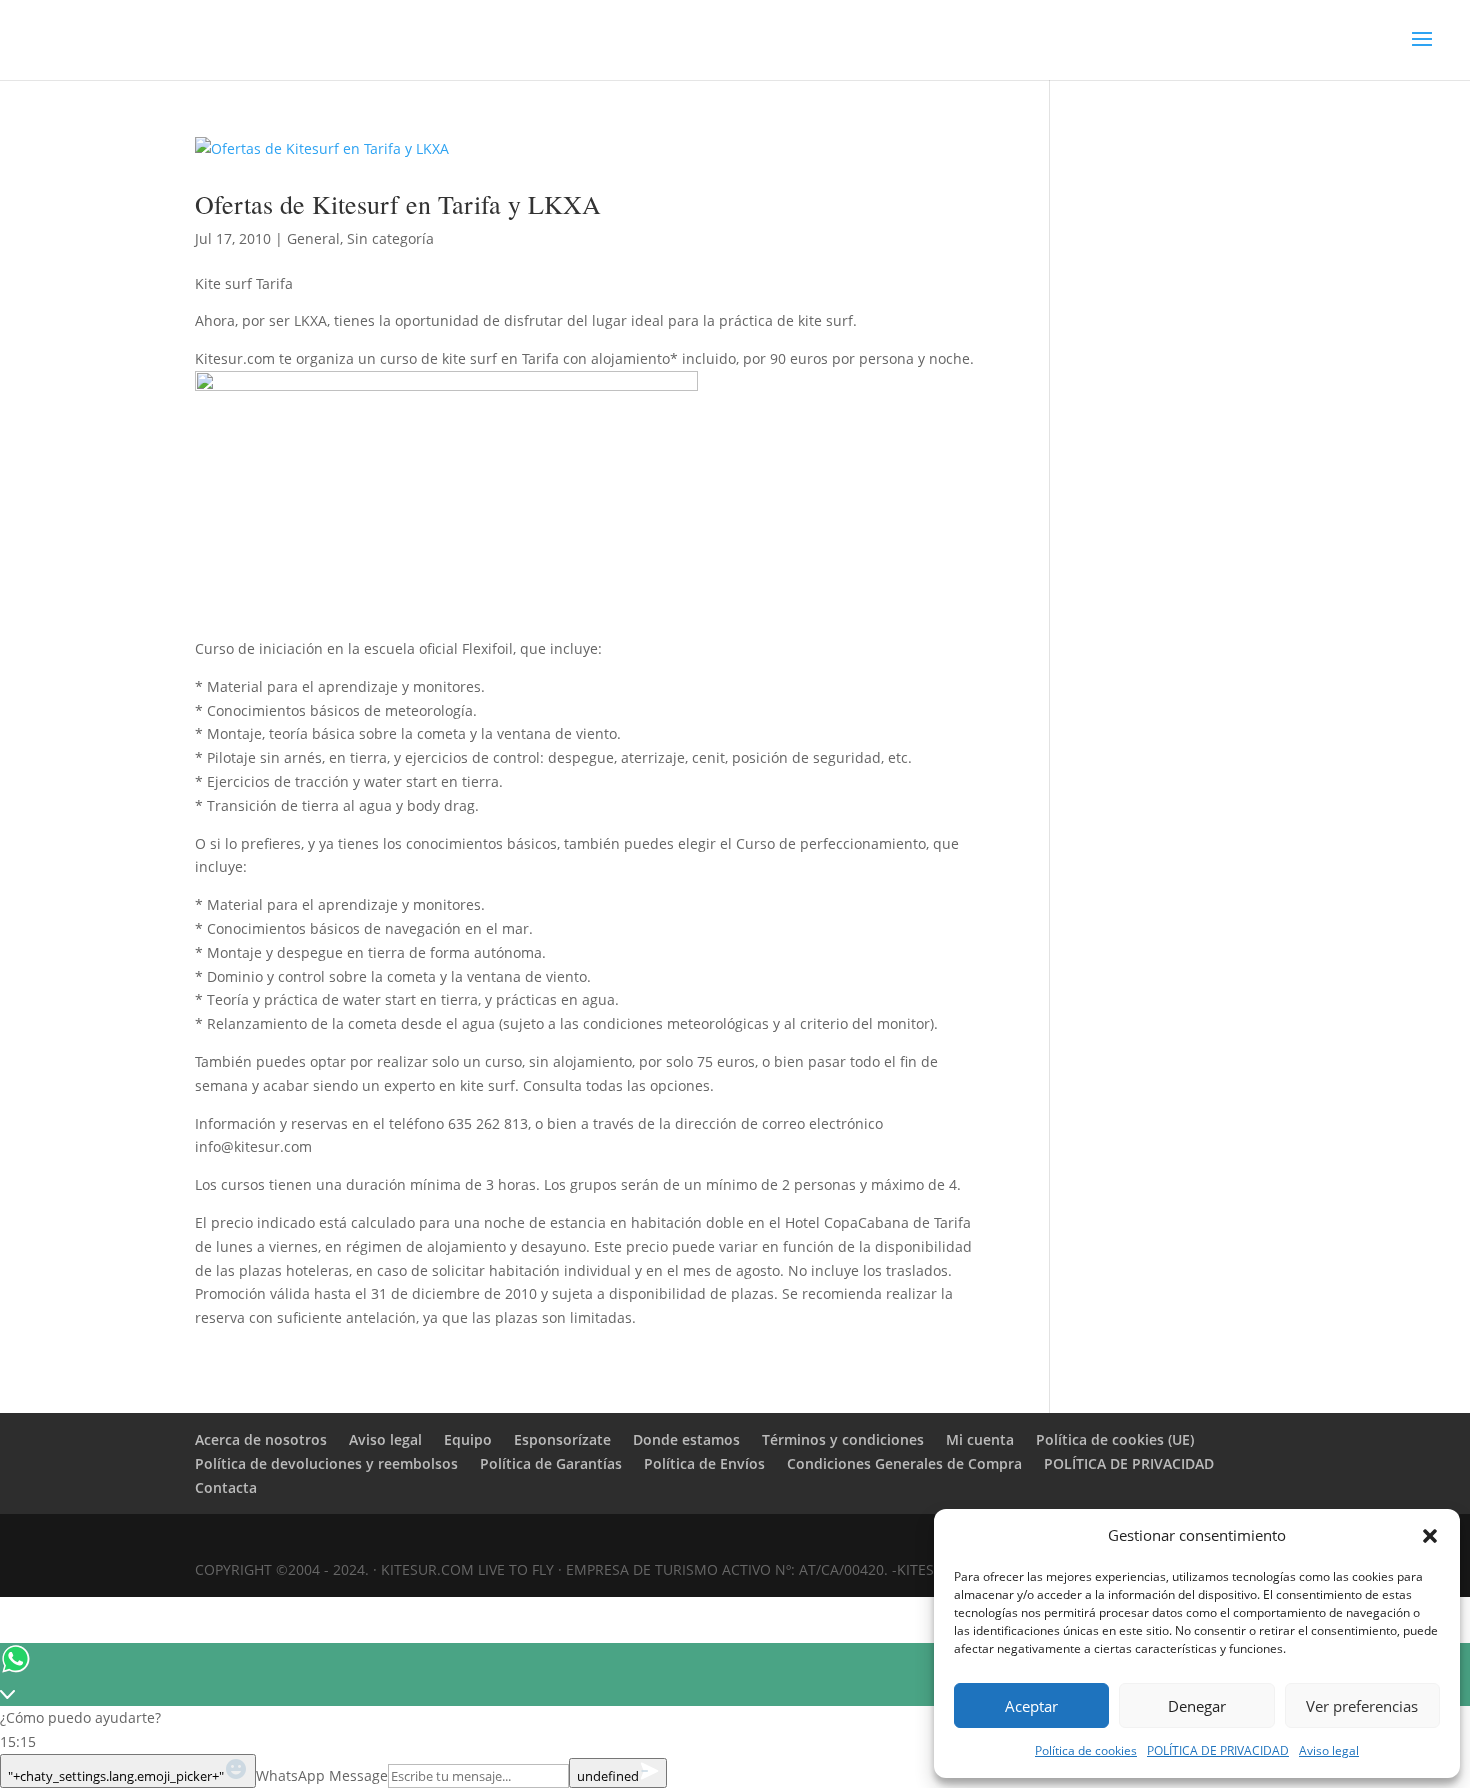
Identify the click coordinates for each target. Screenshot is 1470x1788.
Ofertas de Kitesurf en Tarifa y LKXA (398, 204)
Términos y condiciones (843, 1439)
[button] (1430, 1536)
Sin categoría (390, 238)
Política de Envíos (704, 1463)
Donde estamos (686, 1439)
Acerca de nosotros (261, 1439)
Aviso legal (1329, 1750)
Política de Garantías (551, 1463)
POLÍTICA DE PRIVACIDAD (1218, 1750)
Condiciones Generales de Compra (904, 1463)
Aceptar (1031, 1706)
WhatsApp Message (322, 1775)
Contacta (226, 1487)
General (313, 238)
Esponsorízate (562, 1439)
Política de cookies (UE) (1115, 1439)
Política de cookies (1086, 1750)
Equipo (468, 1439)
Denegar (1197, 1706)
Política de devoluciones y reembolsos (326, 1463)
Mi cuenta (980, 1439)
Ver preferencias (1362, 1706)
